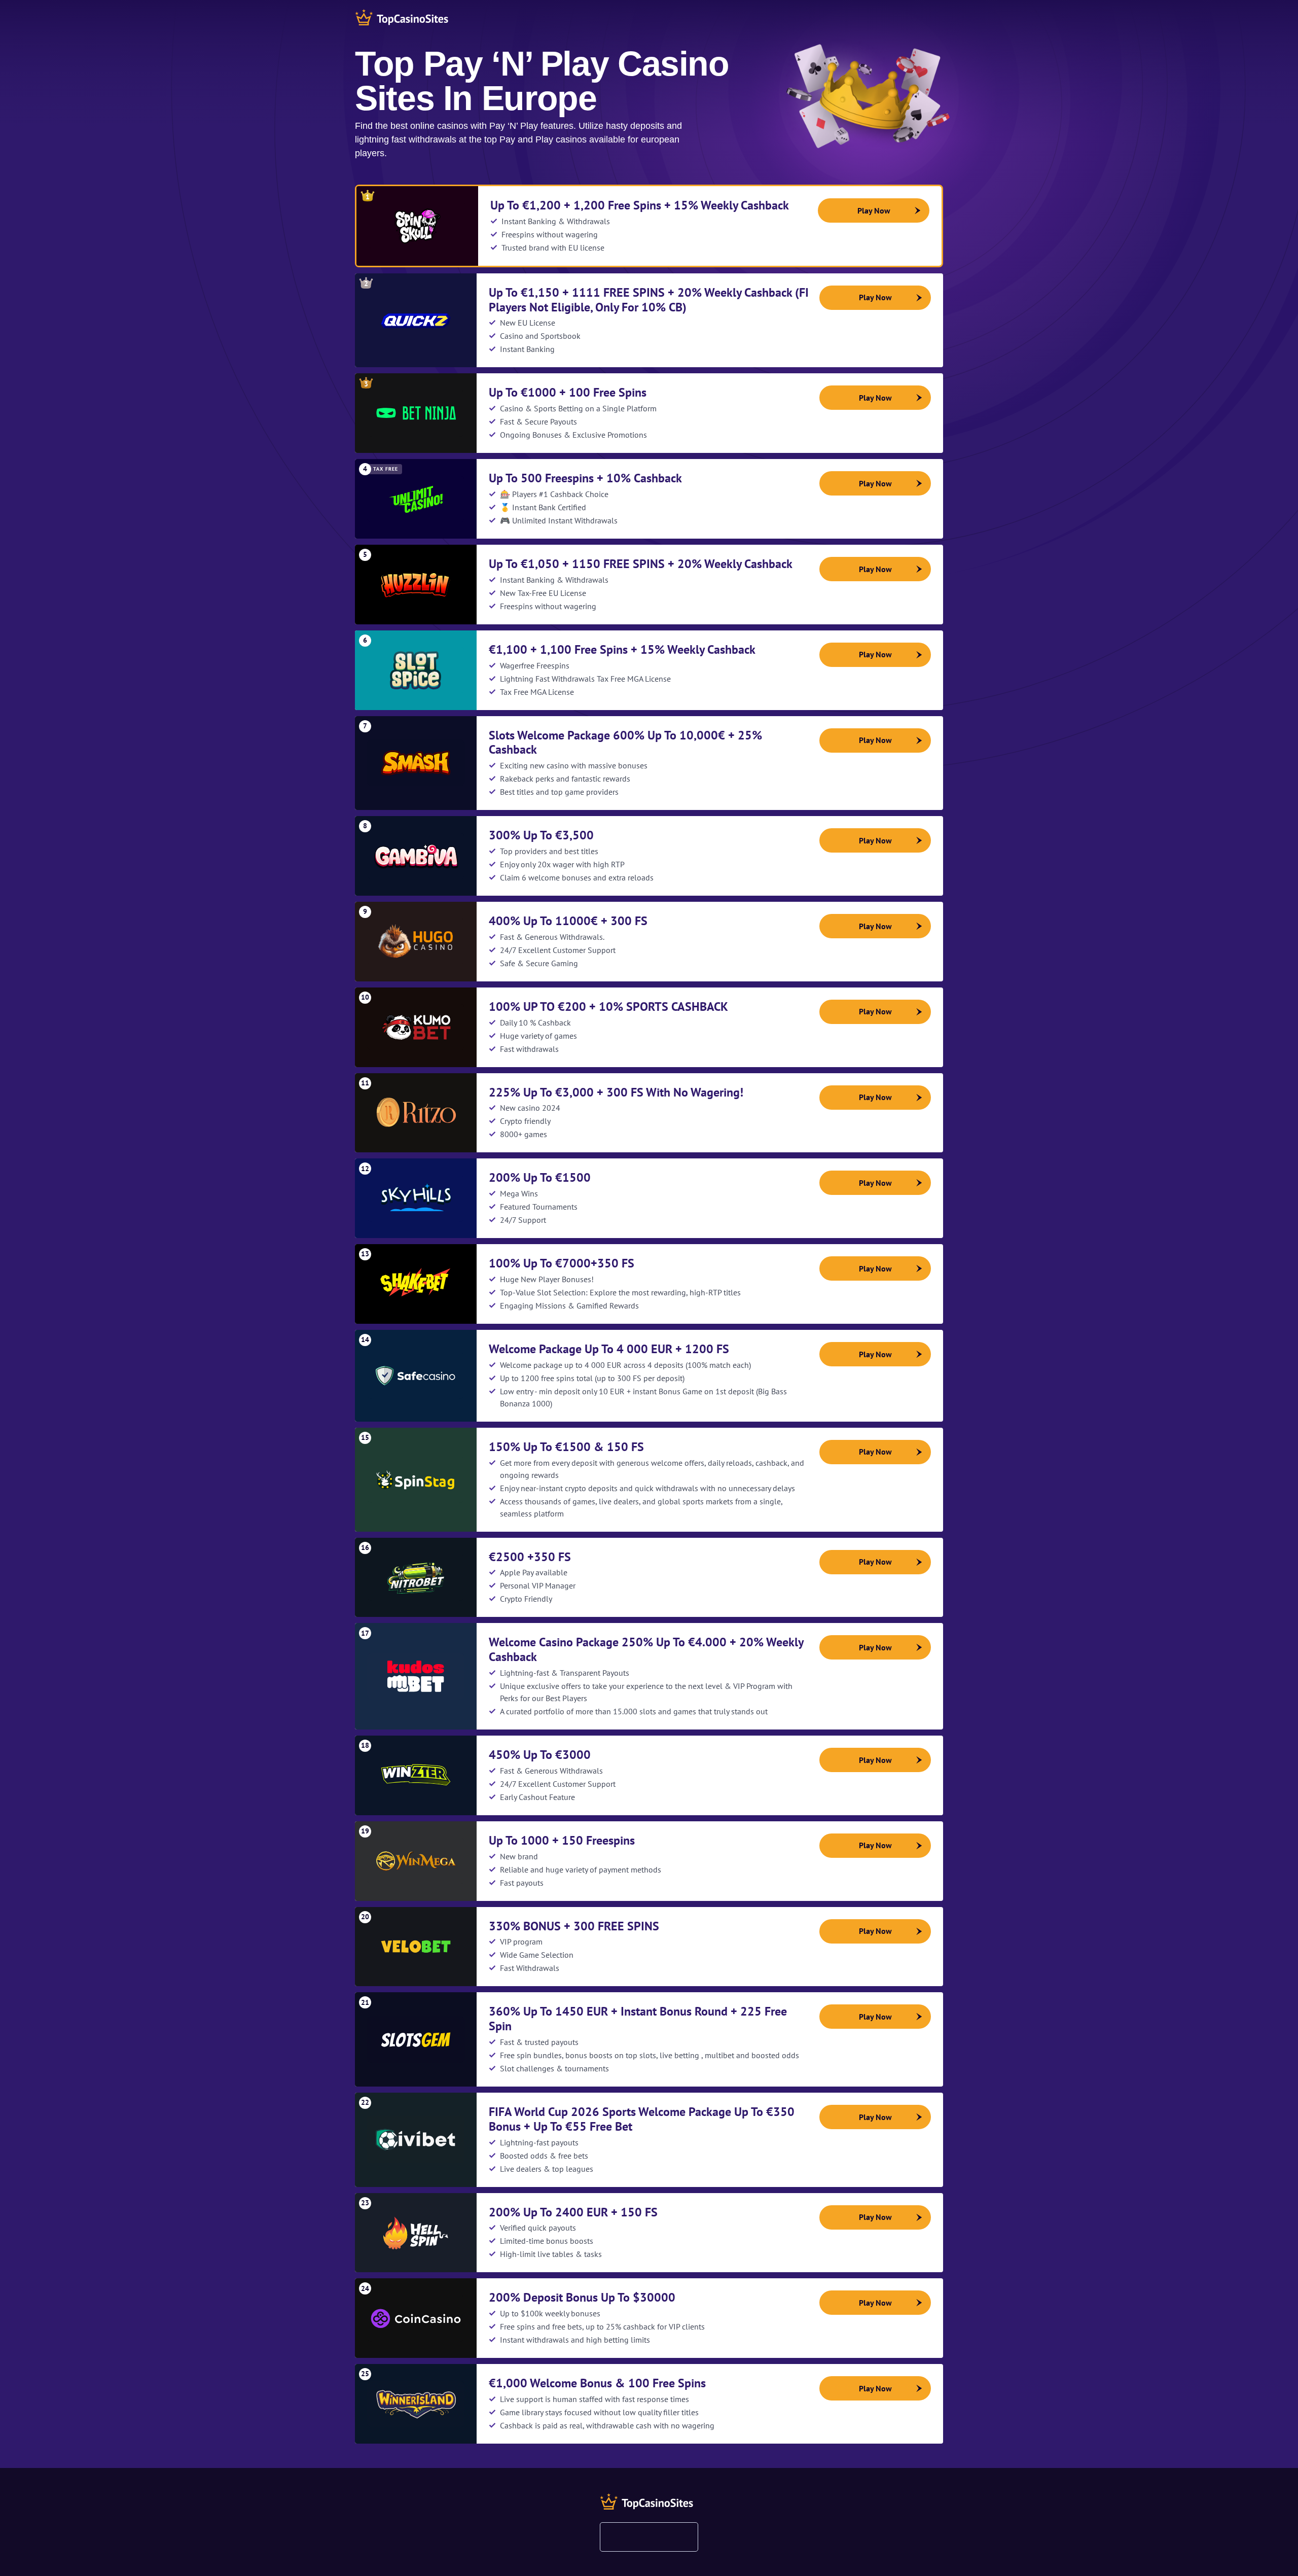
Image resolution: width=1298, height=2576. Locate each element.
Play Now (874, 210)
